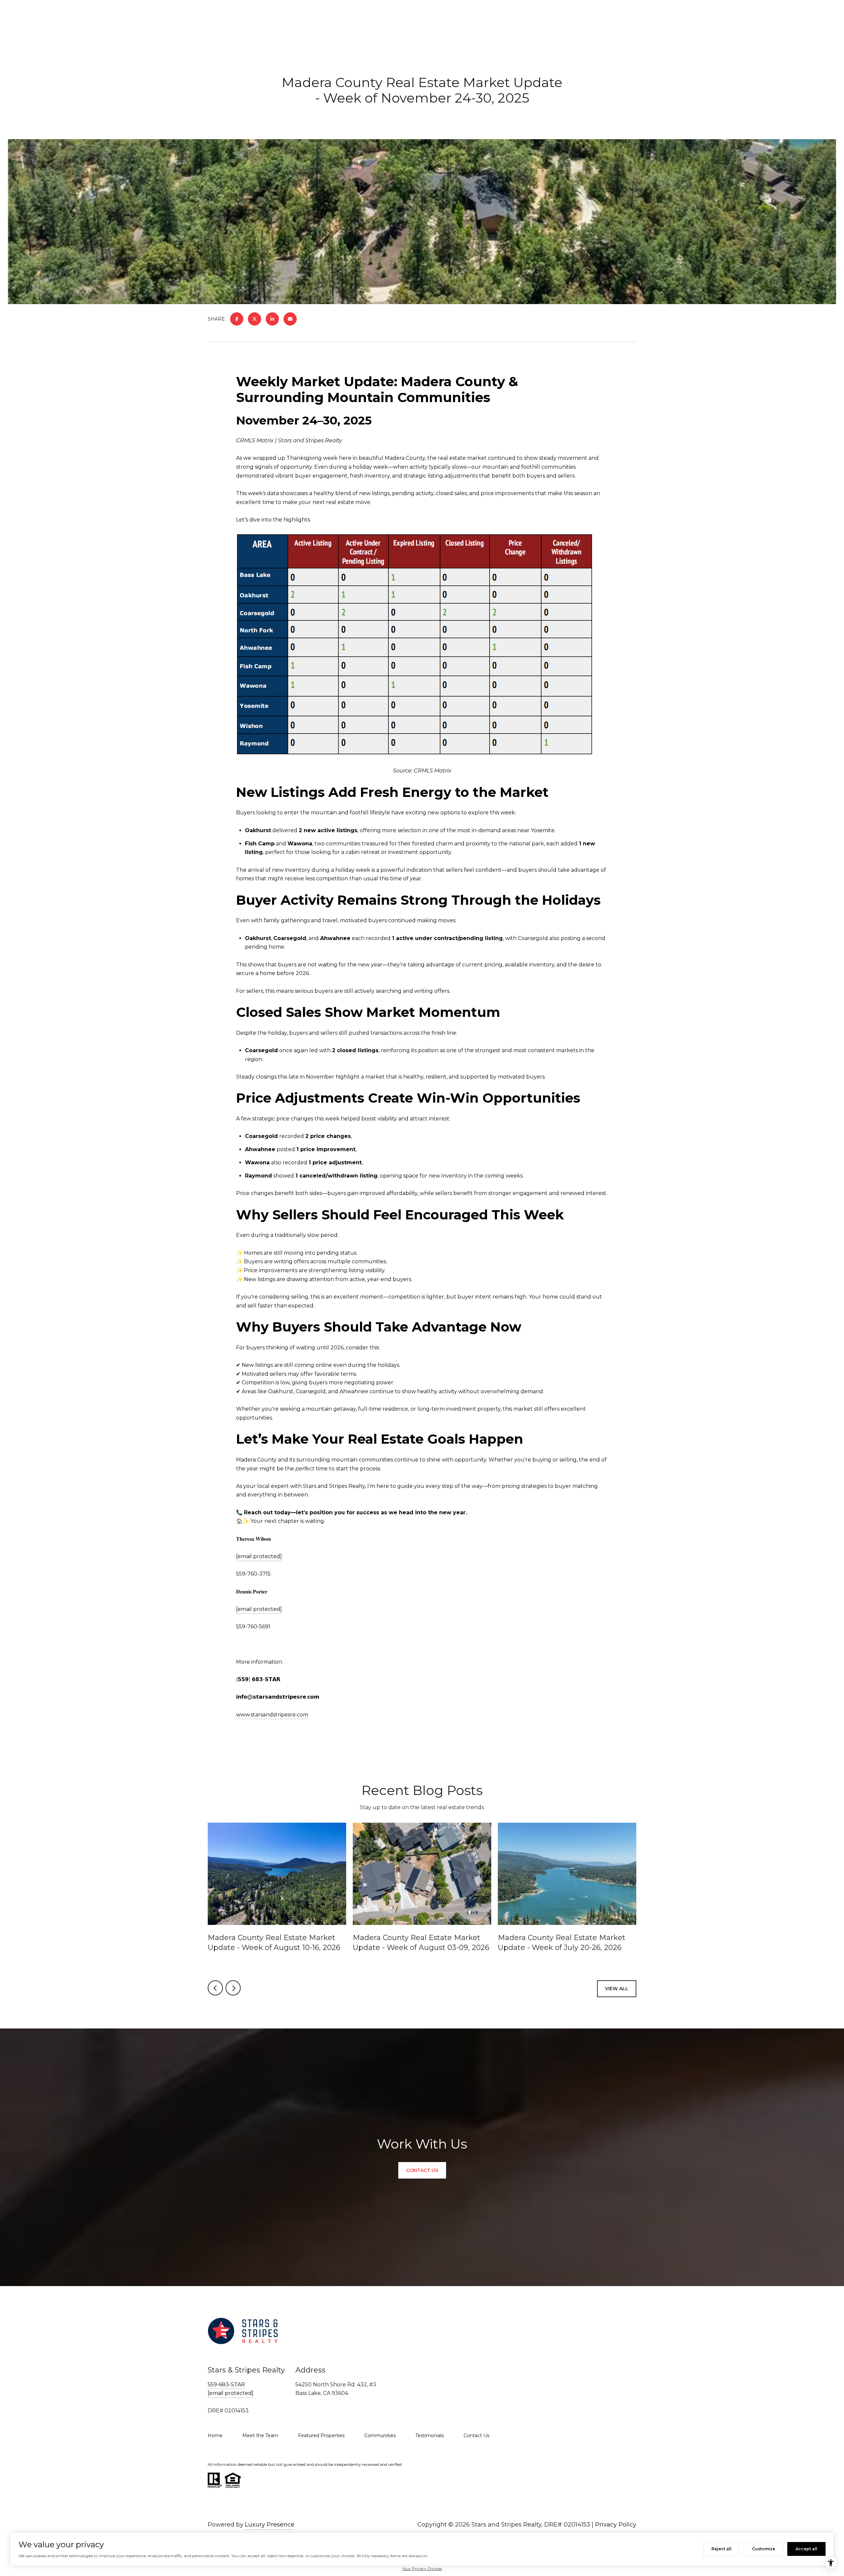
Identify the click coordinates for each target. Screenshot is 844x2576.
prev (215, 1988)
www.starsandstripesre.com (272, 1715)
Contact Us (476, 2435)
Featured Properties (321, 2435)
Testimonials (430, 2435)
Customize (764, 2549)
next (233, 1988)
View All (617, 1989)
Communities (380, 2435)
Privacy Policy (616, 2525)
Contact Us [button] (422, 2170)
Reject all (722, 2549)
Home (215, 2435)
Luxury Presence (270, 2525)
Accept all (806, 2549)
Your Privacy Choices (422, 2569)
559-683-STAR (226, 2385)
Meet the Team (260, 2435)
